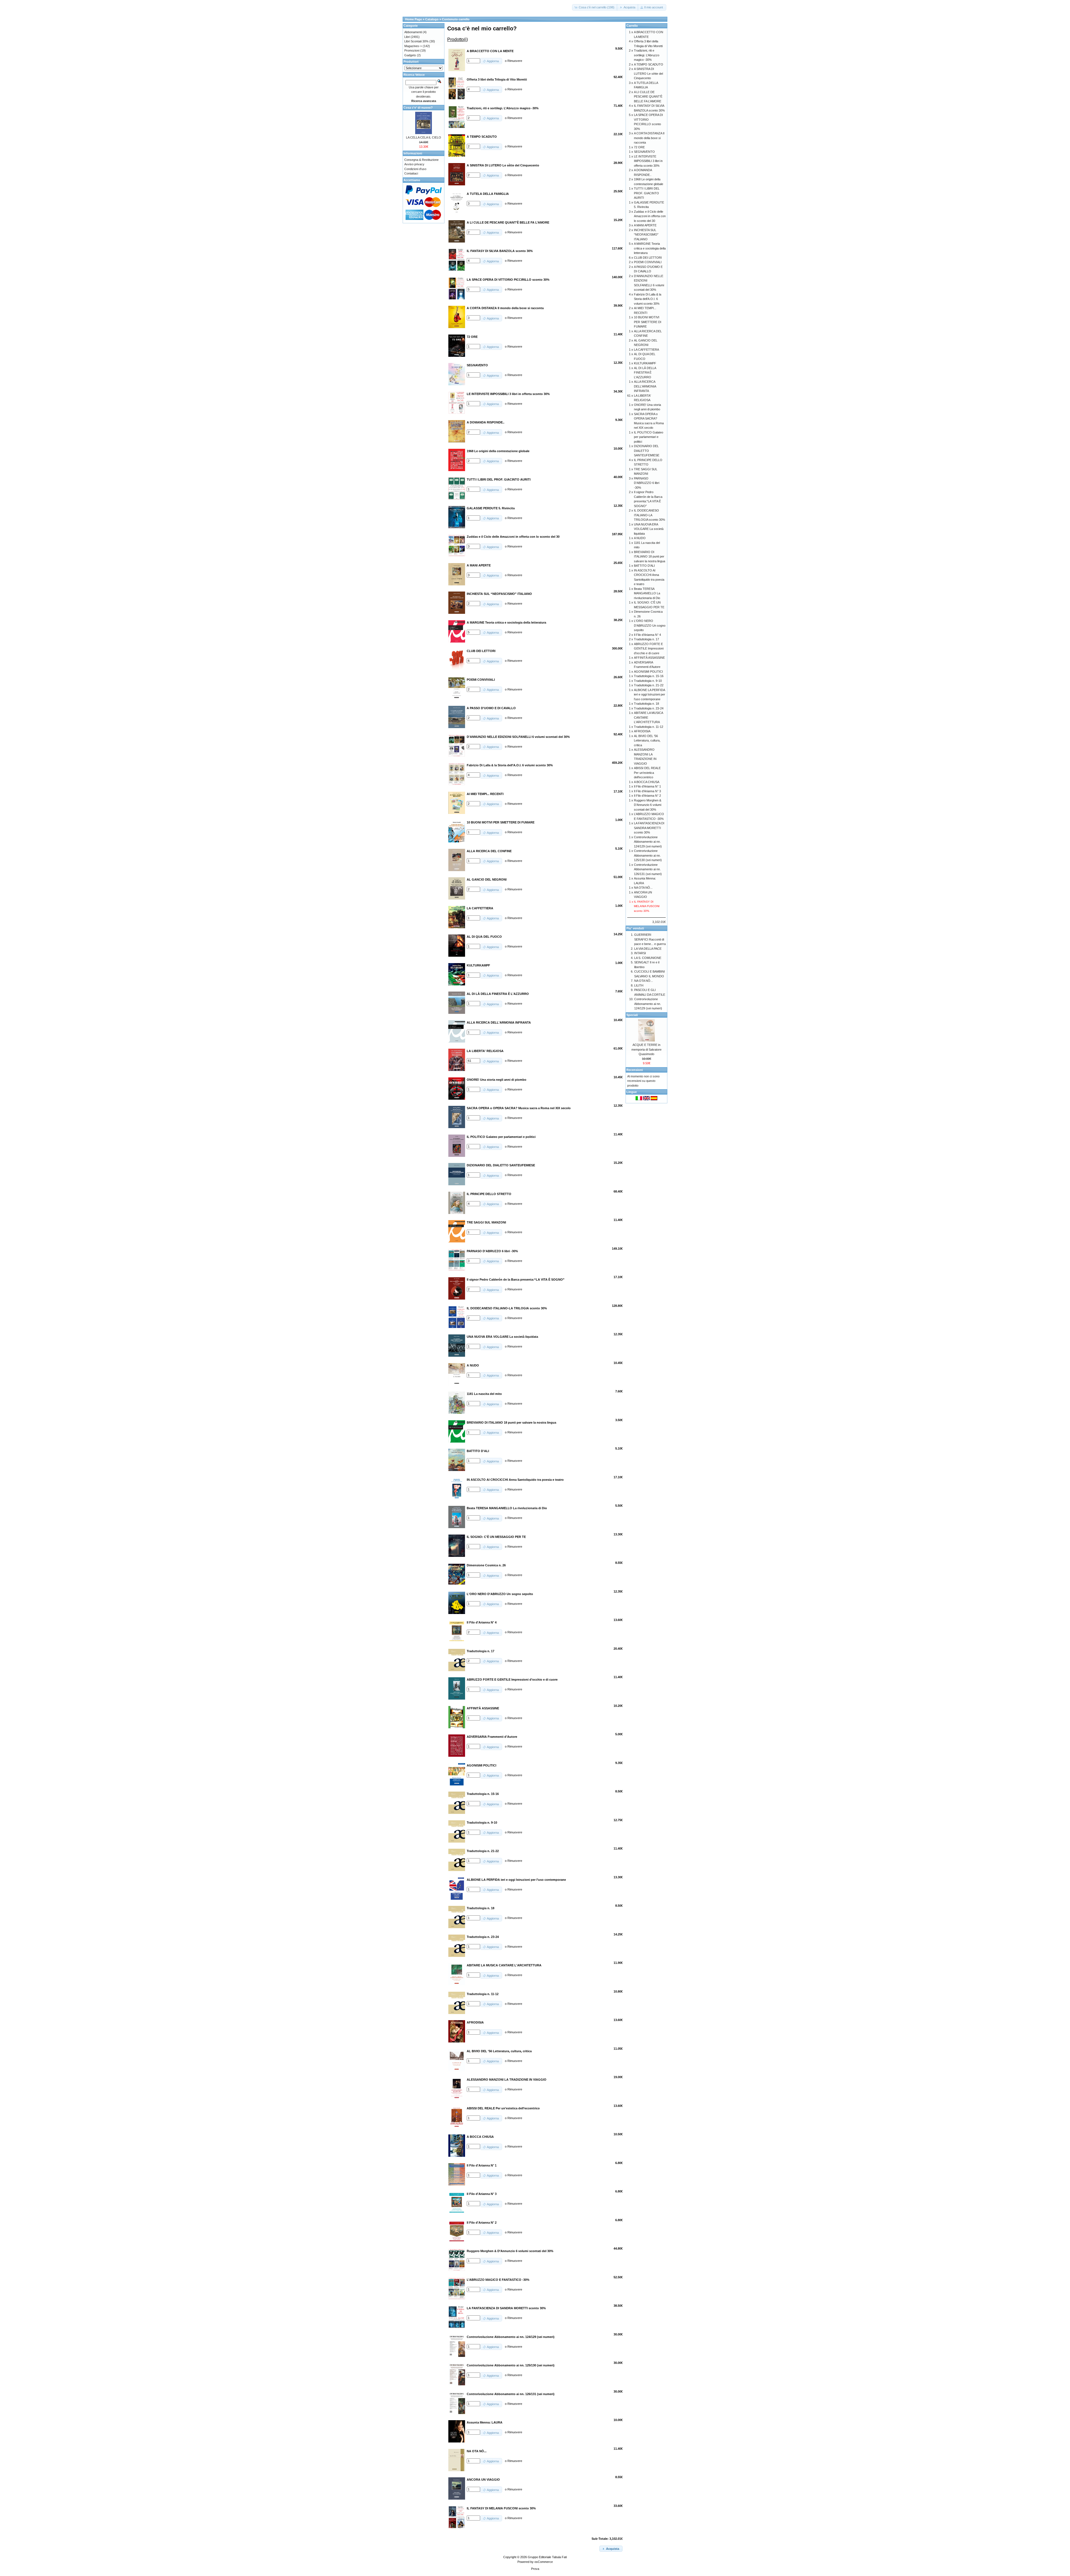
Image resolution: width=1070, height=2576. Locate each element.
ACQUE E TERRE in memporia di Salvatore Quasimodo (646, 1049)
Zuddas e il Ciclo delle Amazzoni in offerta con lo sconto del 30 (650, 216)
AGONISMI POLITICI (648, 672)
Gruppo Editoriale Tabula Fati (547, 2557)
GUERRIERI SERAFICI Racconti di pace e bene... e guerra (650, 939)
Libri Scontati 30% (416, 41)
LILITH (639, 985)
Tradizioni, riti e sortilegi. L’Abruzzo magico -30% (647, 55)
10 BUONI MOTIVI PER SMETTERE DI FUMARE (648, 322)
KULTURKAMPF (645, 363)
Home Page (414, 19)
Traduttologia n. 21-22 (649, 685)
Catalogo (432, 19)
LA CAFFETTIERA (646, 350)
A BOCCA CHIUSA (647, 782)
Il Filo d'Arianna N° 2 (647, 796)
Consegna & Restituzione (421, 160)
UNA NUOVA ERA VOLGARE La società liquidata (649, 529)
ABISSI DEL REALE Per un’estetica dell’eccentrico (647, 773)
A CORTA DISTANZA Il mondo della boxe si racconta (649, 138)
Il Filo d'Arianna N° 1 (647, 786)
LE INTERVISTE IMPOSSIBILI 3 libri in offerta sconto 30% (648, 161)
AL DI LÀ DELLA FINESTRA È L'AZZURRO (645, 373)
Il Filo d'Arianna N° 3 (647, 791)
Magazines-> (413, 46)
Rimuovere (515, 61)
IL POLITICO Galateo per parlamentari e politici (649, 437)
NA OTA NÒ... (643, 888)
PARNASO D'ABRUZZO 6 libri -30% (647, 483)
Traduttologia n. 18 (646, 704)
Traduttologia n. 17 (646, 639)
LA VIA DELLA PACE (648, 949)
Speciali (632, 1015)
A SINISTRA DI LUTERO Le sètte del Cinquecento (648, 73)
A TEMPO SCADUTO (649, 64)
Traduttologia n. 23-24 (649, 708)
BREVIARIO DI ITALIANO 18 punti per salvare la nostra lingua (650, 557)
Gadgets (410, 55)
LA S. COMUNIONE (648, 958)
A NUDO (640, 538)
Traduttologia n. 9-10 (648, 681)
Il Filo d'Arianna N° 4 (647, 635)
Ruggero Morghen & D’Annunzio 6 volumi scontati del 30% (648, 805)
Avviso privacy (414, 164)
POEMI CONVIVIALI (648, 262)
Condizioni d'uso (415, 169)
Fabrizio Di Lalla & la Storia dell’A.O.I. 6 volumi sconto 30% (648, 299)
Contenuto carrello (456, 19)
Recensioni (635, 1070)
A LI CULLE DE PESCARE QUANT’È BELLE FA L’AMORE (648, 97)
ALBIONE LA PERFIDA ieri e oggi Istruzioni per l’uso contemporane (650, 695)
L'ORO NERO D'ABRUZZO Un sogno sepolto (650, 625)
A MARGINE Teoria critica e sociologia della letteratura (650, 248)
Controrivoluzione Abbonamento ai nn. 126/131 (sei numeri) (648, 869)
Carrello (632, 26)
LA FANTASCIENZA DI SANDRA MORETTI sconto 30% (649, 828)
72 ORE (639, 147)
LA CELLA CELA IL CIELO (424, 137)
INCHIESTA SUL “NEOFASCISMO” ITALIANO (646, 235)
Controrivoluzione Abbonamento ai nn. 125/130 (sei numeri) (648, 855)
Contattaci (411, 173)
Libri (407, 37)
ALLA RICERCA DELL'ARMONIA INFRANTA (645, 386)
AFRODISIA (642, 731)
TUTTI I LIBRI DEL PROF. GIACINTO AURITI (647, 193)
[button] (595, 7)
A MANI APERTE (645, 225)
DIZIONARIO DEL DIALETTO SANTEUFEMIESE (647, 451)
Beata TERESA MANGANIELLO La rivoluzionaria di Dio (647, 593)
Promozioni (412, 50)
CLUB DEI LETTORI (648, 258)
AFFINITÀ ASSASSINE (649, 658)
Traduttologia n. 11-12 (649, 727)
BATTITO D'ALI (644, 566)
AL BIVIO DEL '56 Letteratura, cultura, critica (647, 741)
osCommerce (544, 2562)
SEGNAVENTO (644, 152)
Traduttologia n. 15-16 (649, 676)
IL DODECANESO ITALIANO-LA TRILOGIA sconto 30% (650, 515)
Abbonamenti (413, 32)
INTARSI (640, 953)
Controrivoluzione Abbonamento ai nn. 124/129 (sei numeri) (648, 842)
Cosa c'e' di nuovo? (418, 108)
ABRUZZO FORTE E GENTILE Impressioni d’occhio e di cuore (649, 649)
